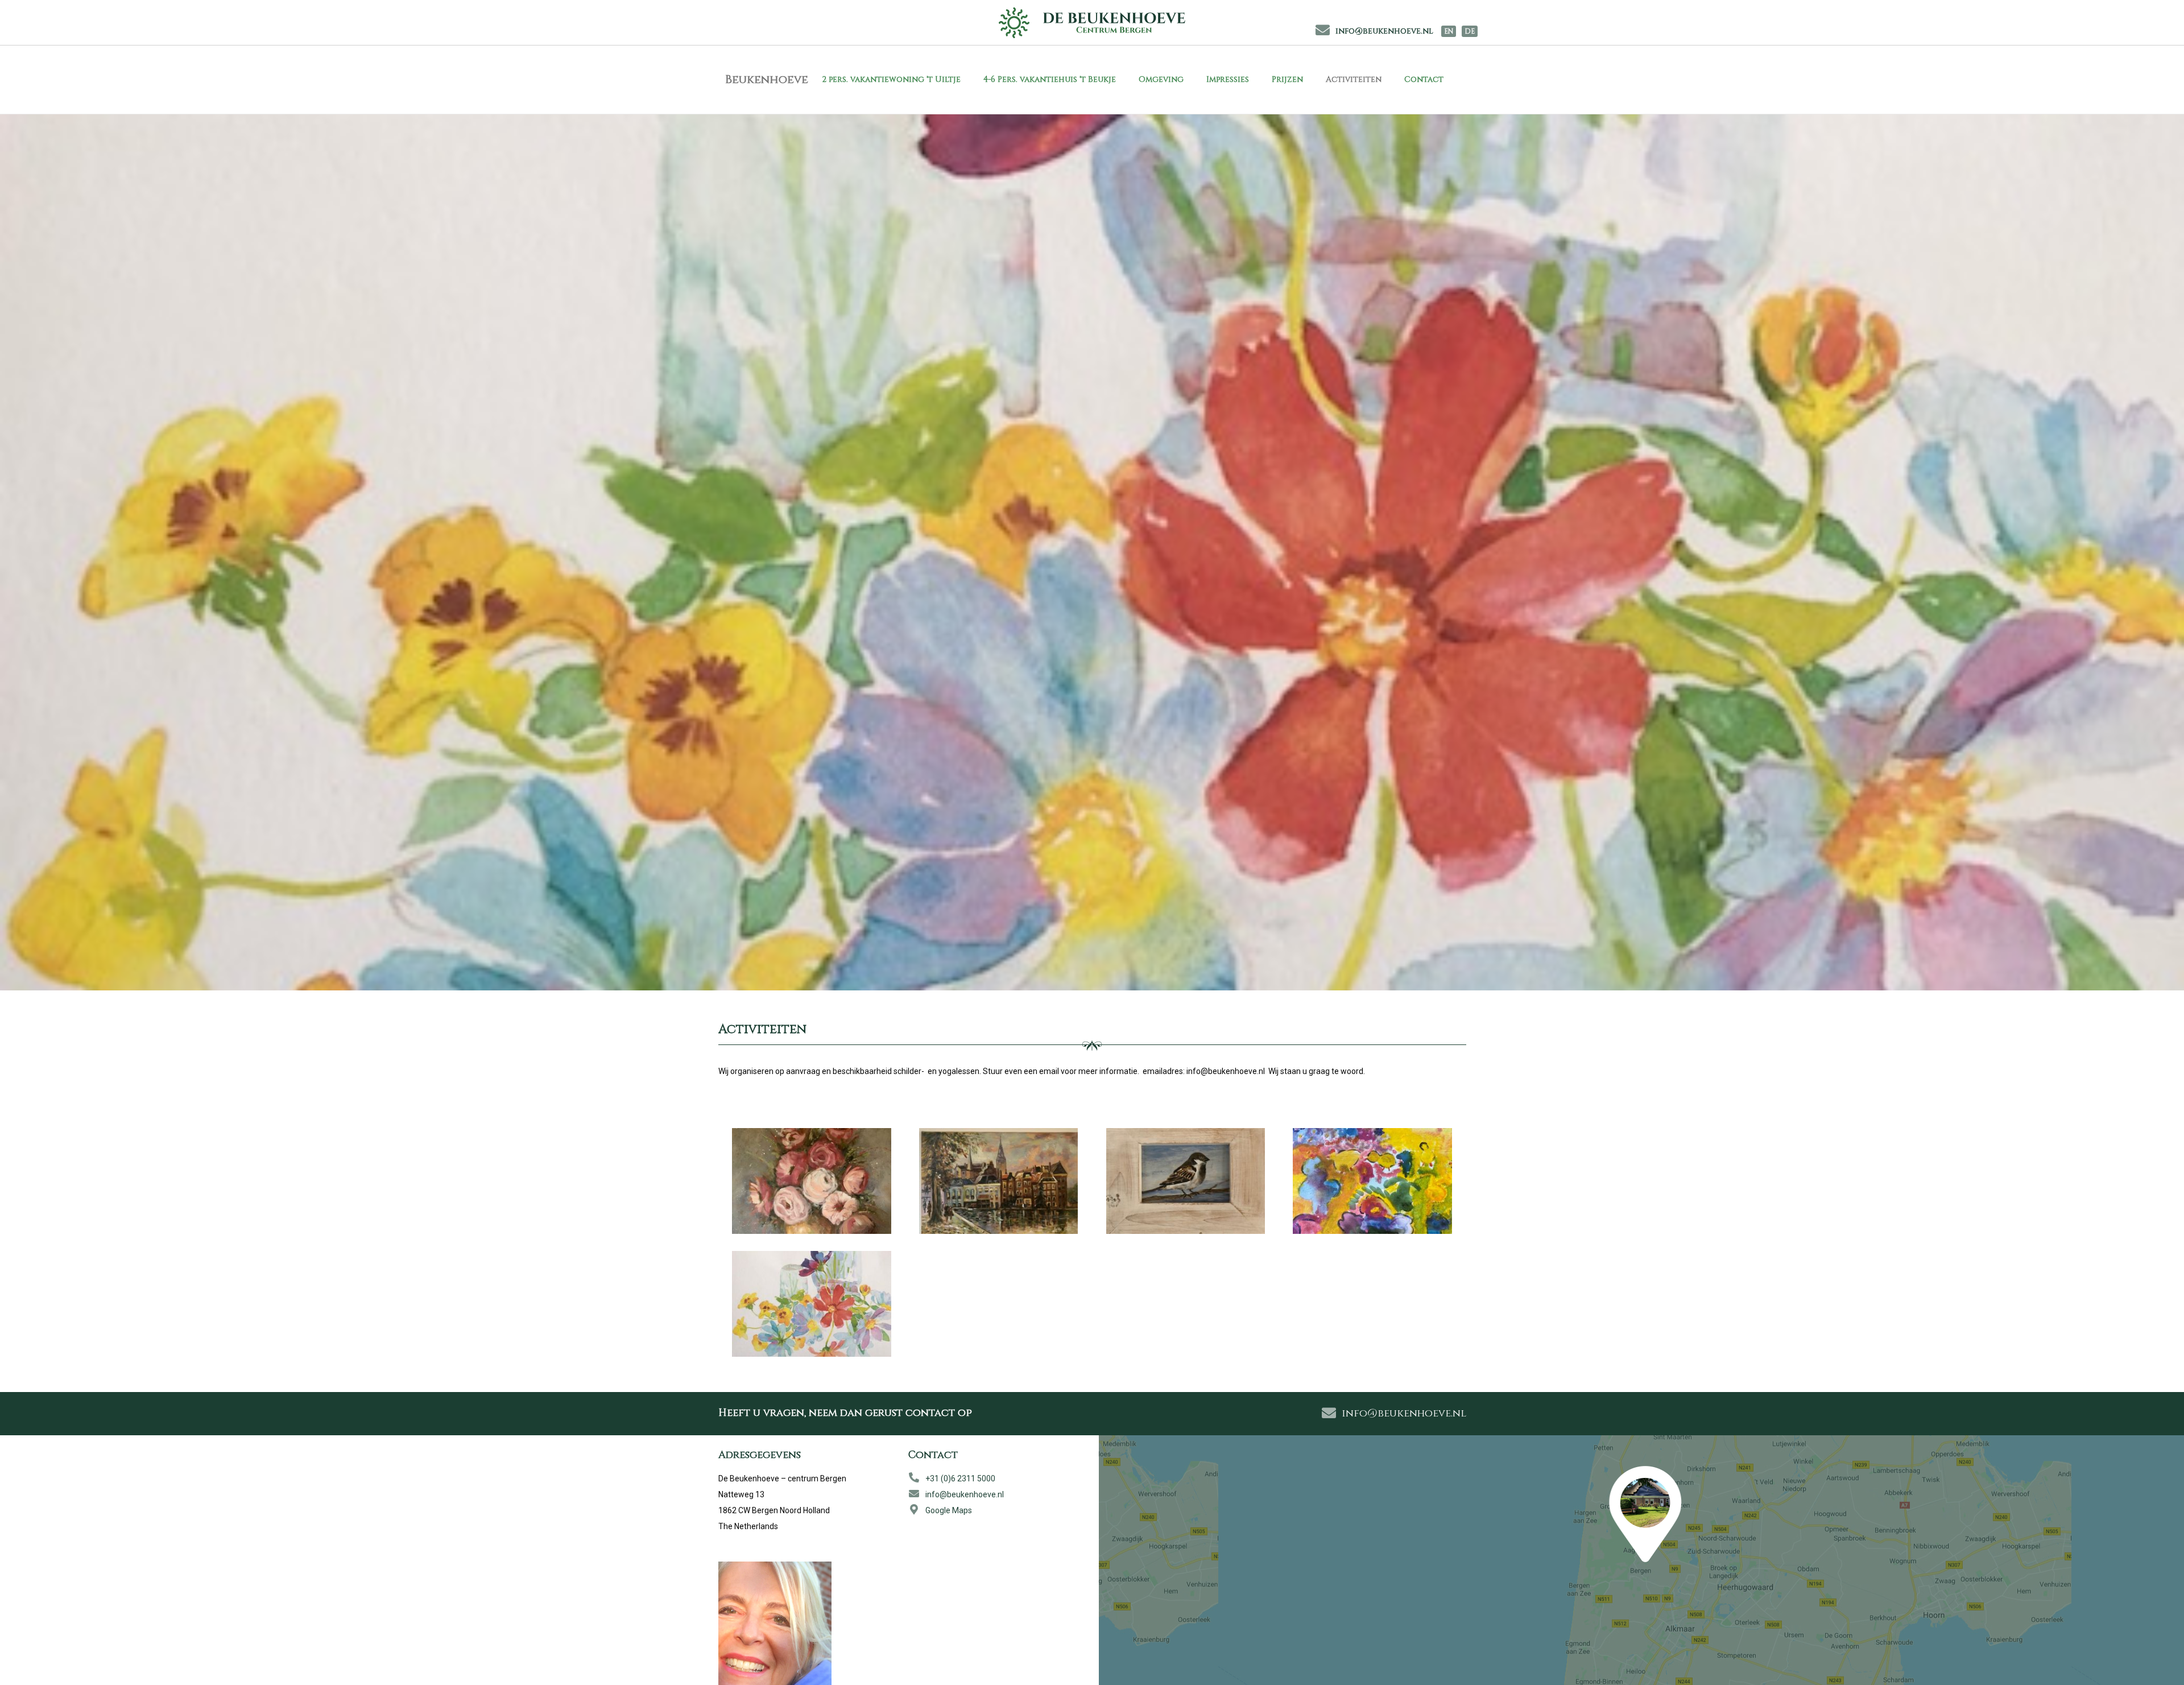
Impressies (1228, 79)
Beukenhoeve (767, 79)
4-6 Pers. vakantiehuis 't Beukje (1050, 79)
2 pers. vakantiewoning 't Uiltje (891, 79)
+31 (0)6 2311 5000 (960, 1478)
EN (1449, 31)
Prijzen (1287, 79)
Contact (1424, 79)
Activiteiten (1354, 79)
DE (1470, 31)
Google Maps (949, 1510)
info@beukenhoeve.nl (1384, 31)
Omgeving (1161, 79)
